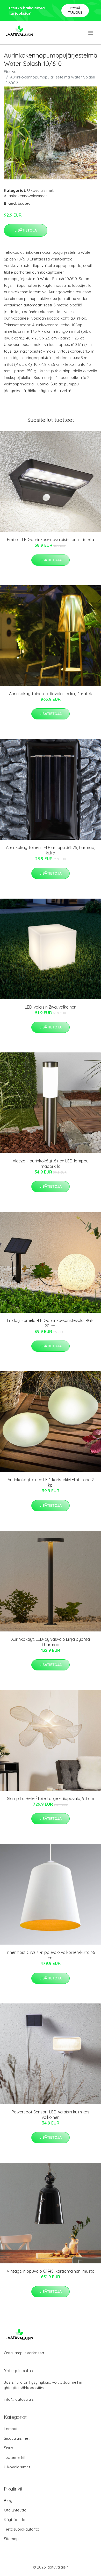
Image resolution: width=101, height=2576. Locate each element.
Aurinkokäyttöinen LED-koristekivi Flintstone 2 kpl (51, 1482)
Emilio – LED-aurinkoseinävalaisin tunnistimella (51, 540)
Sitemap (11, 2539)
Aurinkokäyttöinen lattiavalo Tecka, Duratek (51, 694)
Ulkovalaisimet (40, 190)
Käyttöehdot (15, 2520)
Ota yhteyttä (15, 2510)
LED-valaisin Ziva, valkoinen (51, 1007)
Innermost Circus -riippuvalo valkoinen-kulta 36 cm (51, 1955)
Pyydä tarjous (75, 10)
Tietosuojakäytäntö (22, 2529)
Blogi (9, 2500)
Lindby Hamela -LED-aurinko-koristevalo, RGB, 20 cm (51, 1323)
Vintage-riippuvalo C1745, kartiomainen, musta (51, 2271)
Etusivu (10, 72)
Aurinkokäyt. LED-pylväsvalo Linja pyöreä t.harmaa (51, 1642)
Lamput (11, 2429)
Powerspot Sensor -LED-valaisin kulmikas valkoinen (51, 2115)
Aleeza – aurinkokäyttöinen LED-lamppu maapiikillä (51, 1164)
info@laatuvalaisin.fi (22, 2399)
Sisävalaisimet (17, 2438)
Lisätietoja (26, 230)
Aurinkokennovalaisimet (25, 196)
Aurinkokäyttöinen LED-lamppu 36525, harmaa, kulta (51, 850)
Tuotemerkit (15, 2457)
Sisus (9, 2448)
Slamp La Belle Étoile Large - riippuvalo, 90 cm (51, 1798)
